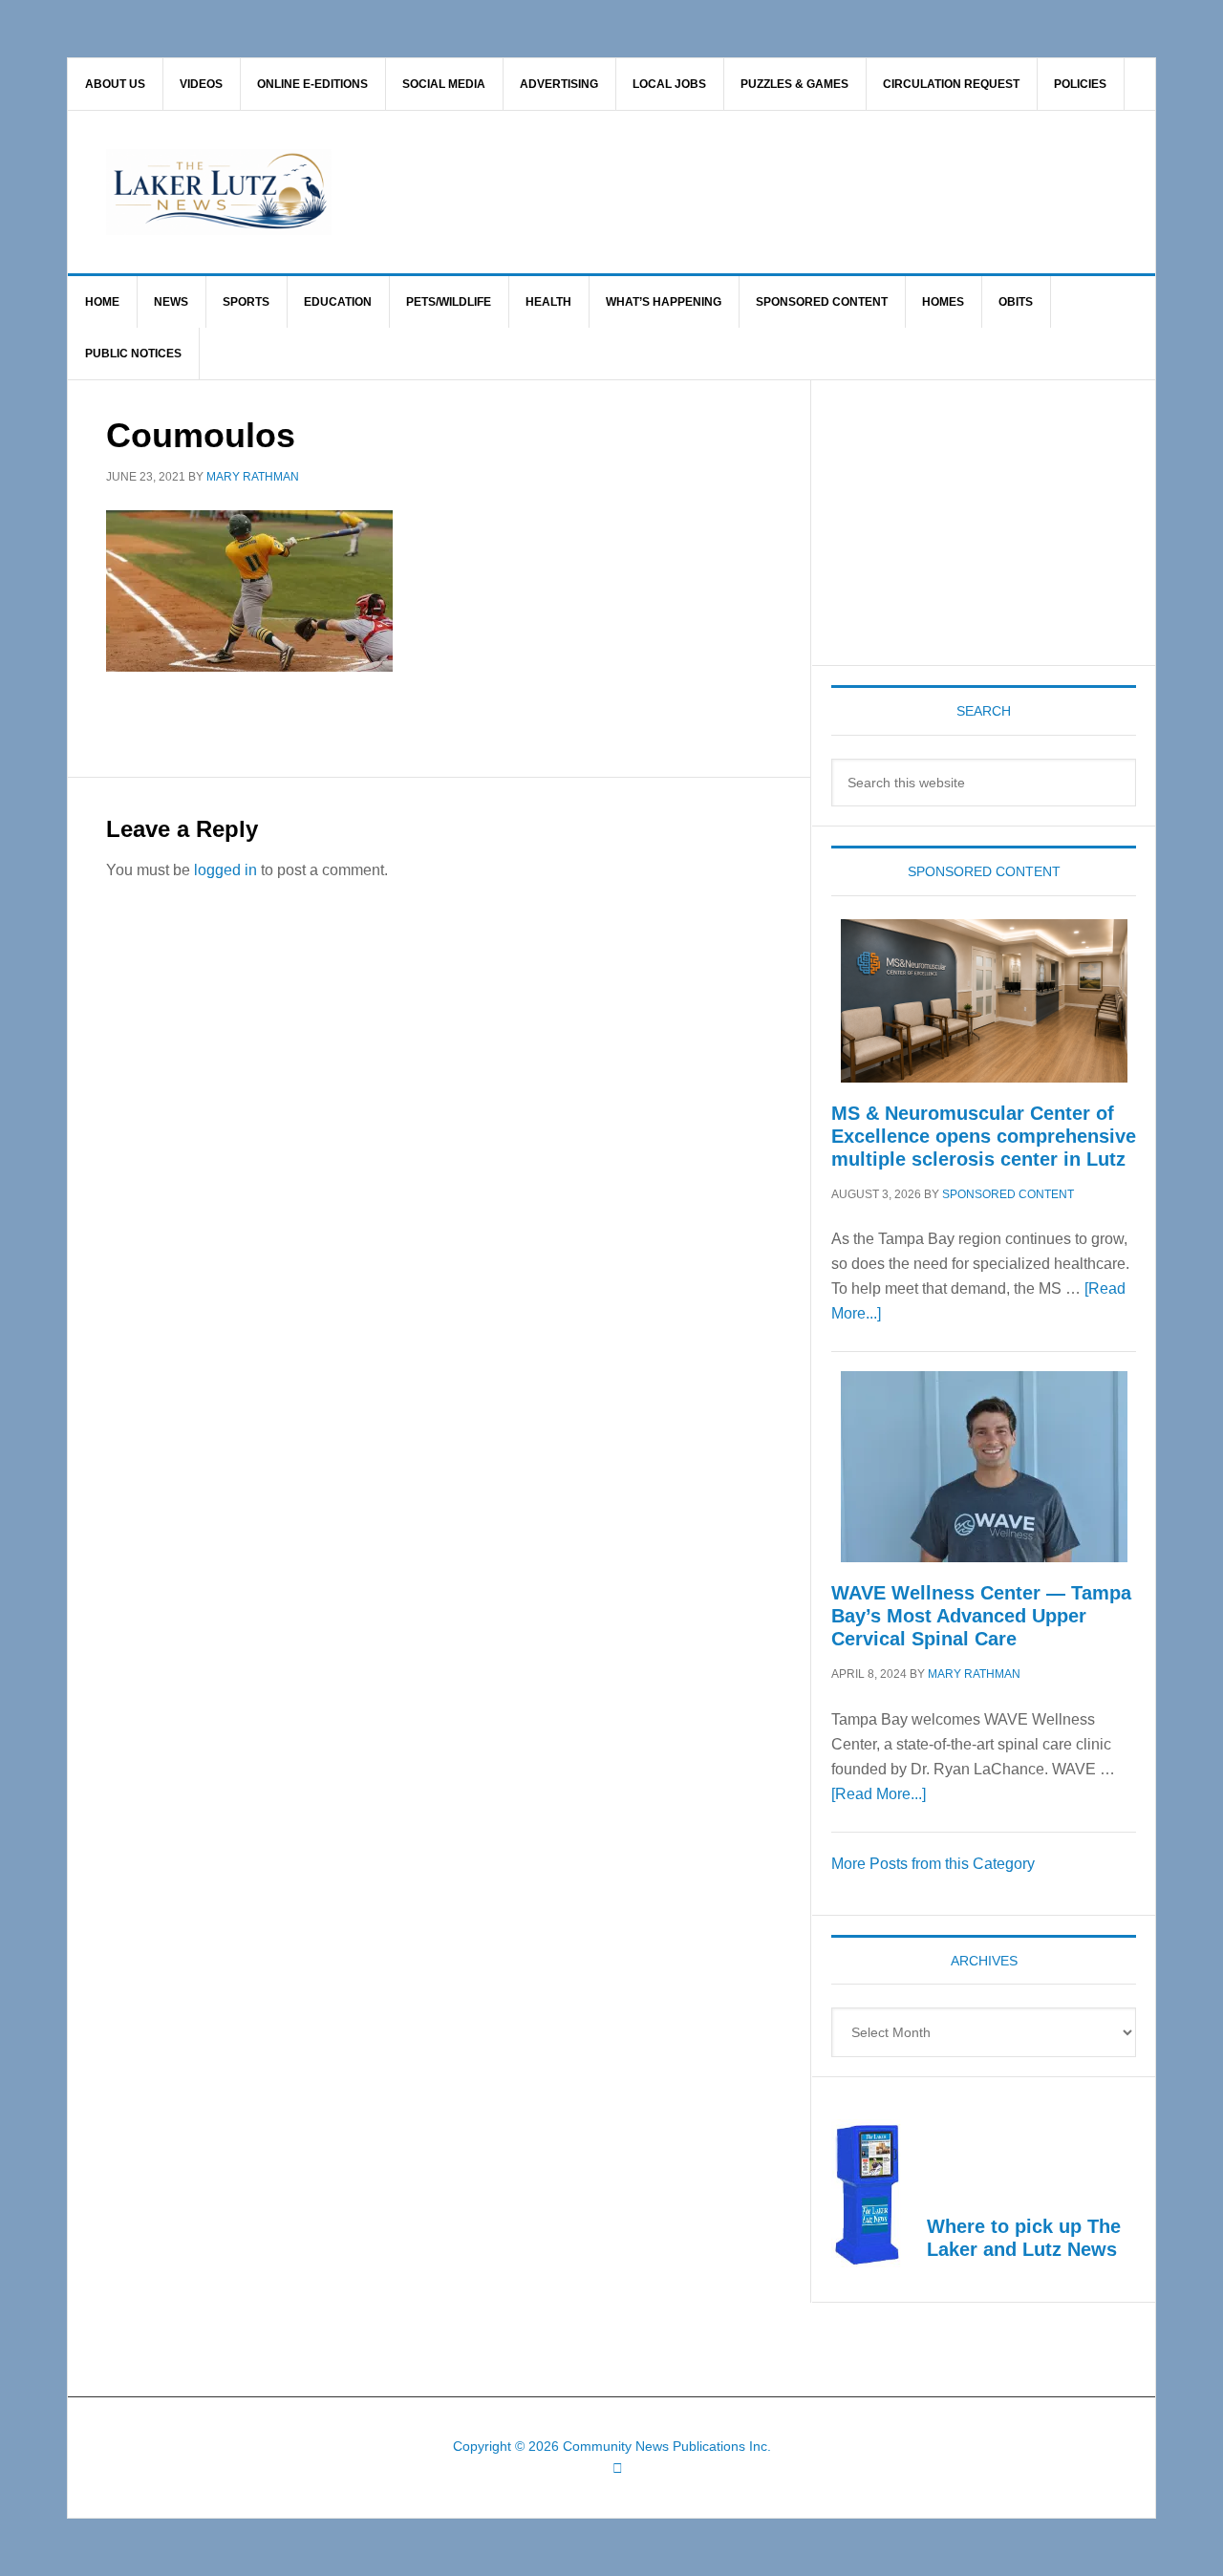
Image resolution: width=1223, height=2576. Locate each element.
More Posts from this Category (933, 1864)
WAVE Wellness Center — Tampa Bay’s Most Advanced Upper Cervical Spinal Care (981, 1616)
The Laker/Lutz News (660, 192)
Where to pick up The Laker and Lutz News (1024, 2238)
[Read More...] (879, 1794)
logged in (225, 870)
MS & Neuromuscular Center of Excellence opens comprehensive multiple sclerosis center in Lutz (984, 1136)
